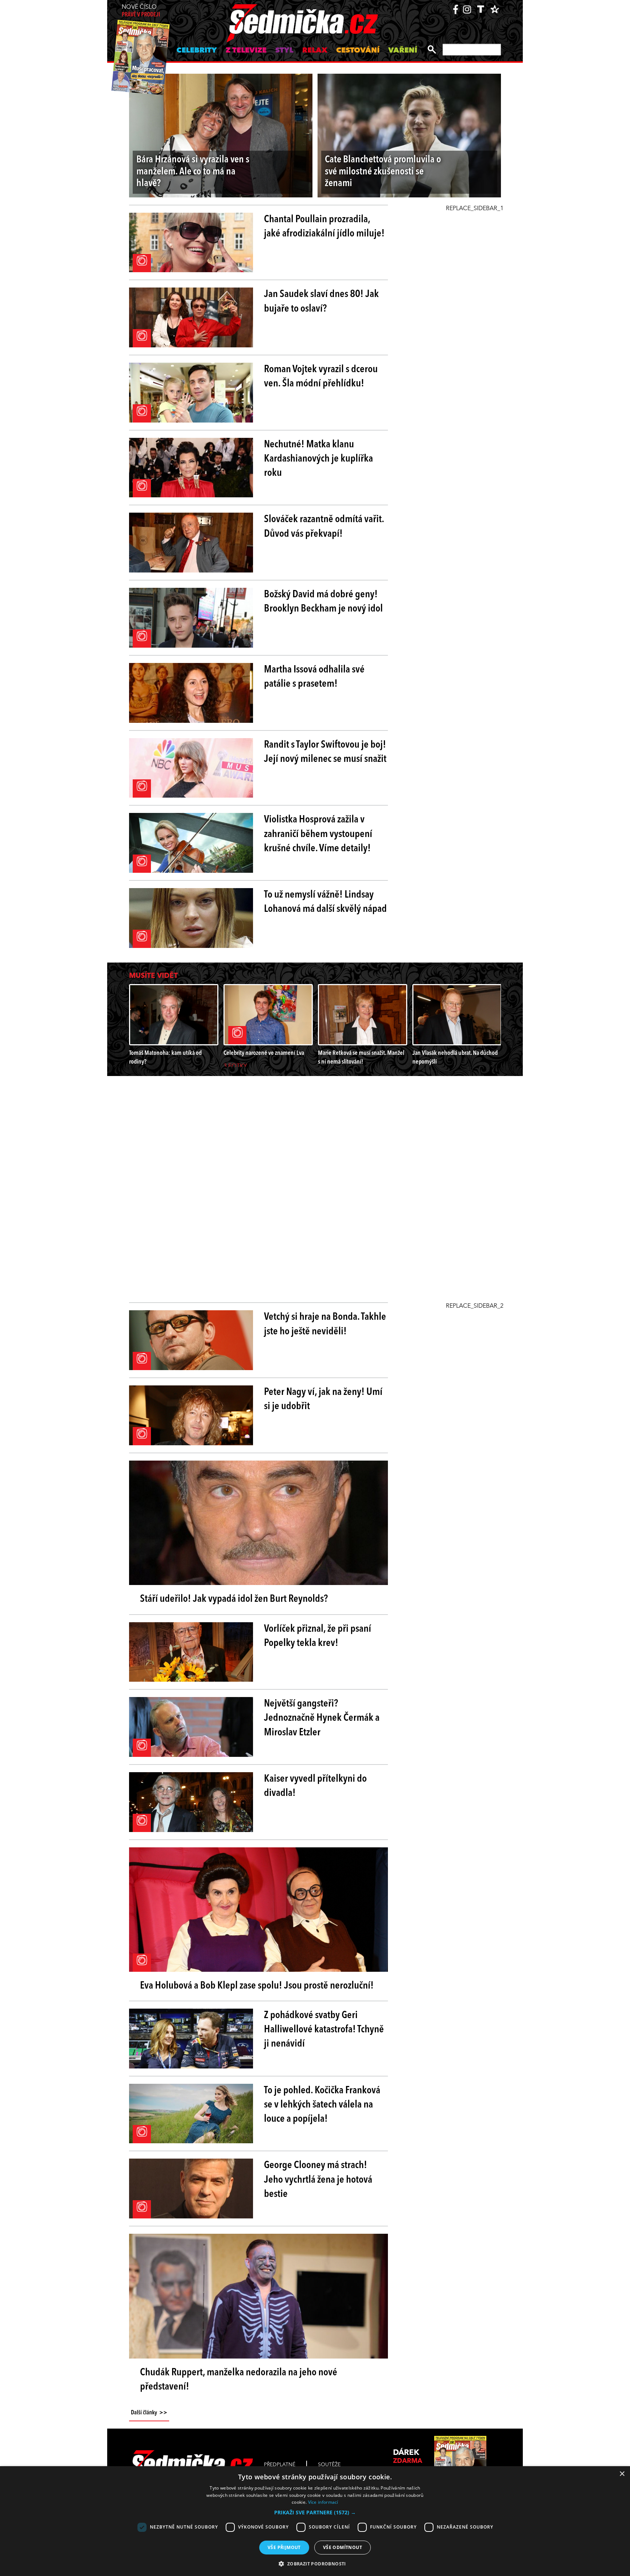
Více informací (323, 2502)
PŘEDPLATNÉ (280, 2465)
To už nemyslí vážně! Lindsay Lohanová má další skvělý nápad (325, 902)
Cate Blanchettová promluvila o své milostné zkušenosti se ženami (383, 172)
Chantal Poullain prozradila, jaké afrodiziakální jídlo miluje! (324, 227)
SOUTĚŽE (329, 2465)
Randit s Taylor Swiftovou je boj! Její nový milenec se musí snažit (325, 752)
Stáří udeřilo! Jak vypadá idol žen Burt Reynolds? (234, 1599)
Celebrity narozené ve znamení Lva (264, 1053)
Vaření (403, 51)
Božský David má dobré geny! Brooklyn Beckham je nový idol (323, 602)
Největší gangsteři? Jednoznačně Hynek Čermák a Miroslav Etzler (322, 1718)
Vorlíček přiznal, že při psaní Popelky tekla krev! (318, 1636)
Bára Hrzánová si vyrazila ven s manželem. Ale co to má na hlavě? (193, 172)
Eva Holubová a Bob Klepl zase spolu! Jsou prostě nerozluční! (257, 1986)
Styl (284, 51)
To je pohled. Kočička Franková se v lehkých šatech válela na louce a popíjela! (322, 2105)
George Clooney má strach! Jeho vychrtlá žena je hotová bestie (318, 2180)
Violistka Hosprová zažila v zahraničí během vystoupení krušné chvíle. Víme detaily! (318, 834)
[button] (315, 2513)
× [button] (622, 2474)
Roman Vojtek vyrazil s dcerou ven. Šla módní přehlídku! (321, 377)
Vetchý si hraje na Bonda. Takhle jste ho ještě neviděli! (325, 1324)
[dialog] (315, 2521)
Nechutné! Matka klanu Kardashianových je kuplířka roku (318, 459)
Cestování (358, 51)
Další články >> (149, 2413)
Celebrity (197, 51)
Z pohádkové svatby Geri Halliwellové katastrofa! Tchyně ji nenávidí (324, 2030)
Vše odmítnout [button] (343, 2547)
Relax (315, 51)
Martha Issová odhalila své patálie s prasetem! (314, 677)
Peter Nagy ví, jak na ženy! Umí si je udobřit (323, 1399)
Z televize (246, 51)
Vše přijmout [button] (284, 2547)
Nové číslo (141, 11)
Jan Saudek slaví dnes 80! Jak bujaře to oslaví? (321, 302)
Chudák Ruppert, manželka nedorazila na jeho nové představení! (239, 2380)
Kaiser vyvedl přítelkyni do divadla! (315, 1786)
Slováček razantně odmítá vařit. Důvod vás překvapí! (324, 527)
